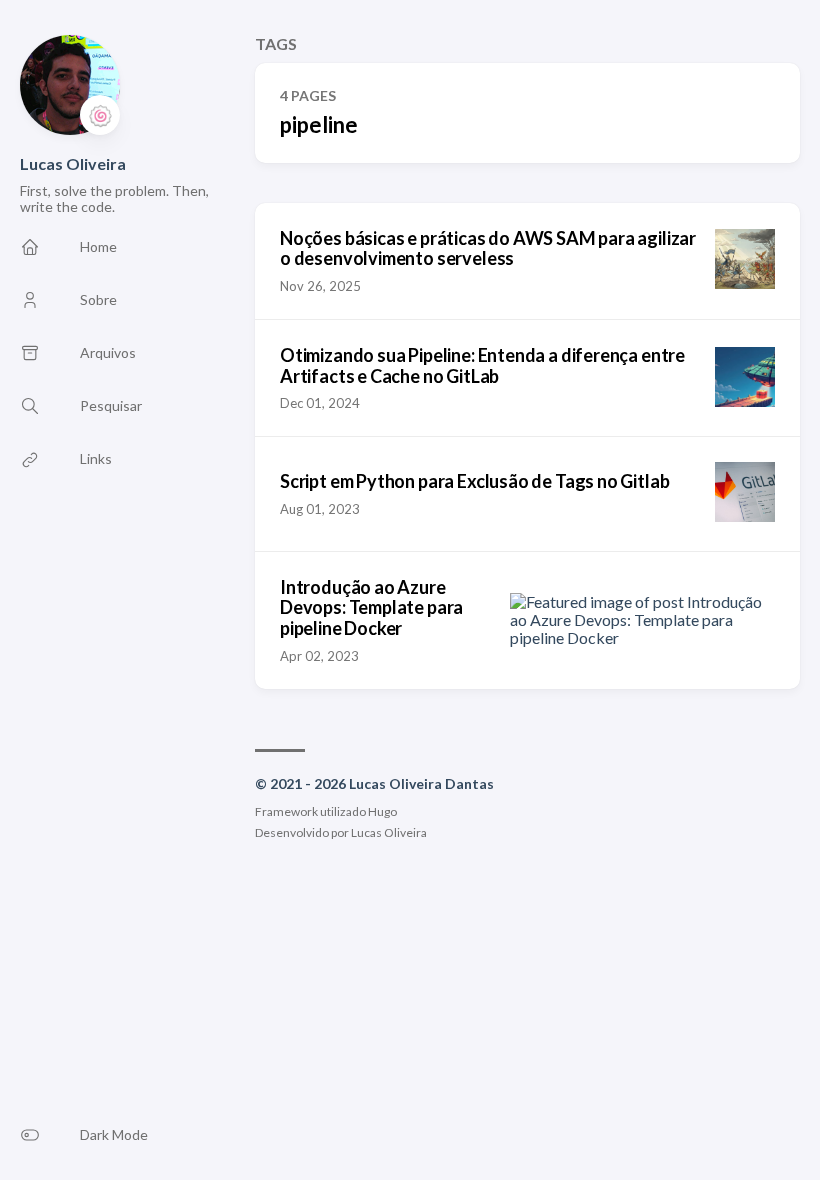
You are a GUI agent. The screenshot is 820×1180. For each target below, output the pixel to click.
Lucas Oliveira (73, 163)
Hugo (382, 811)
